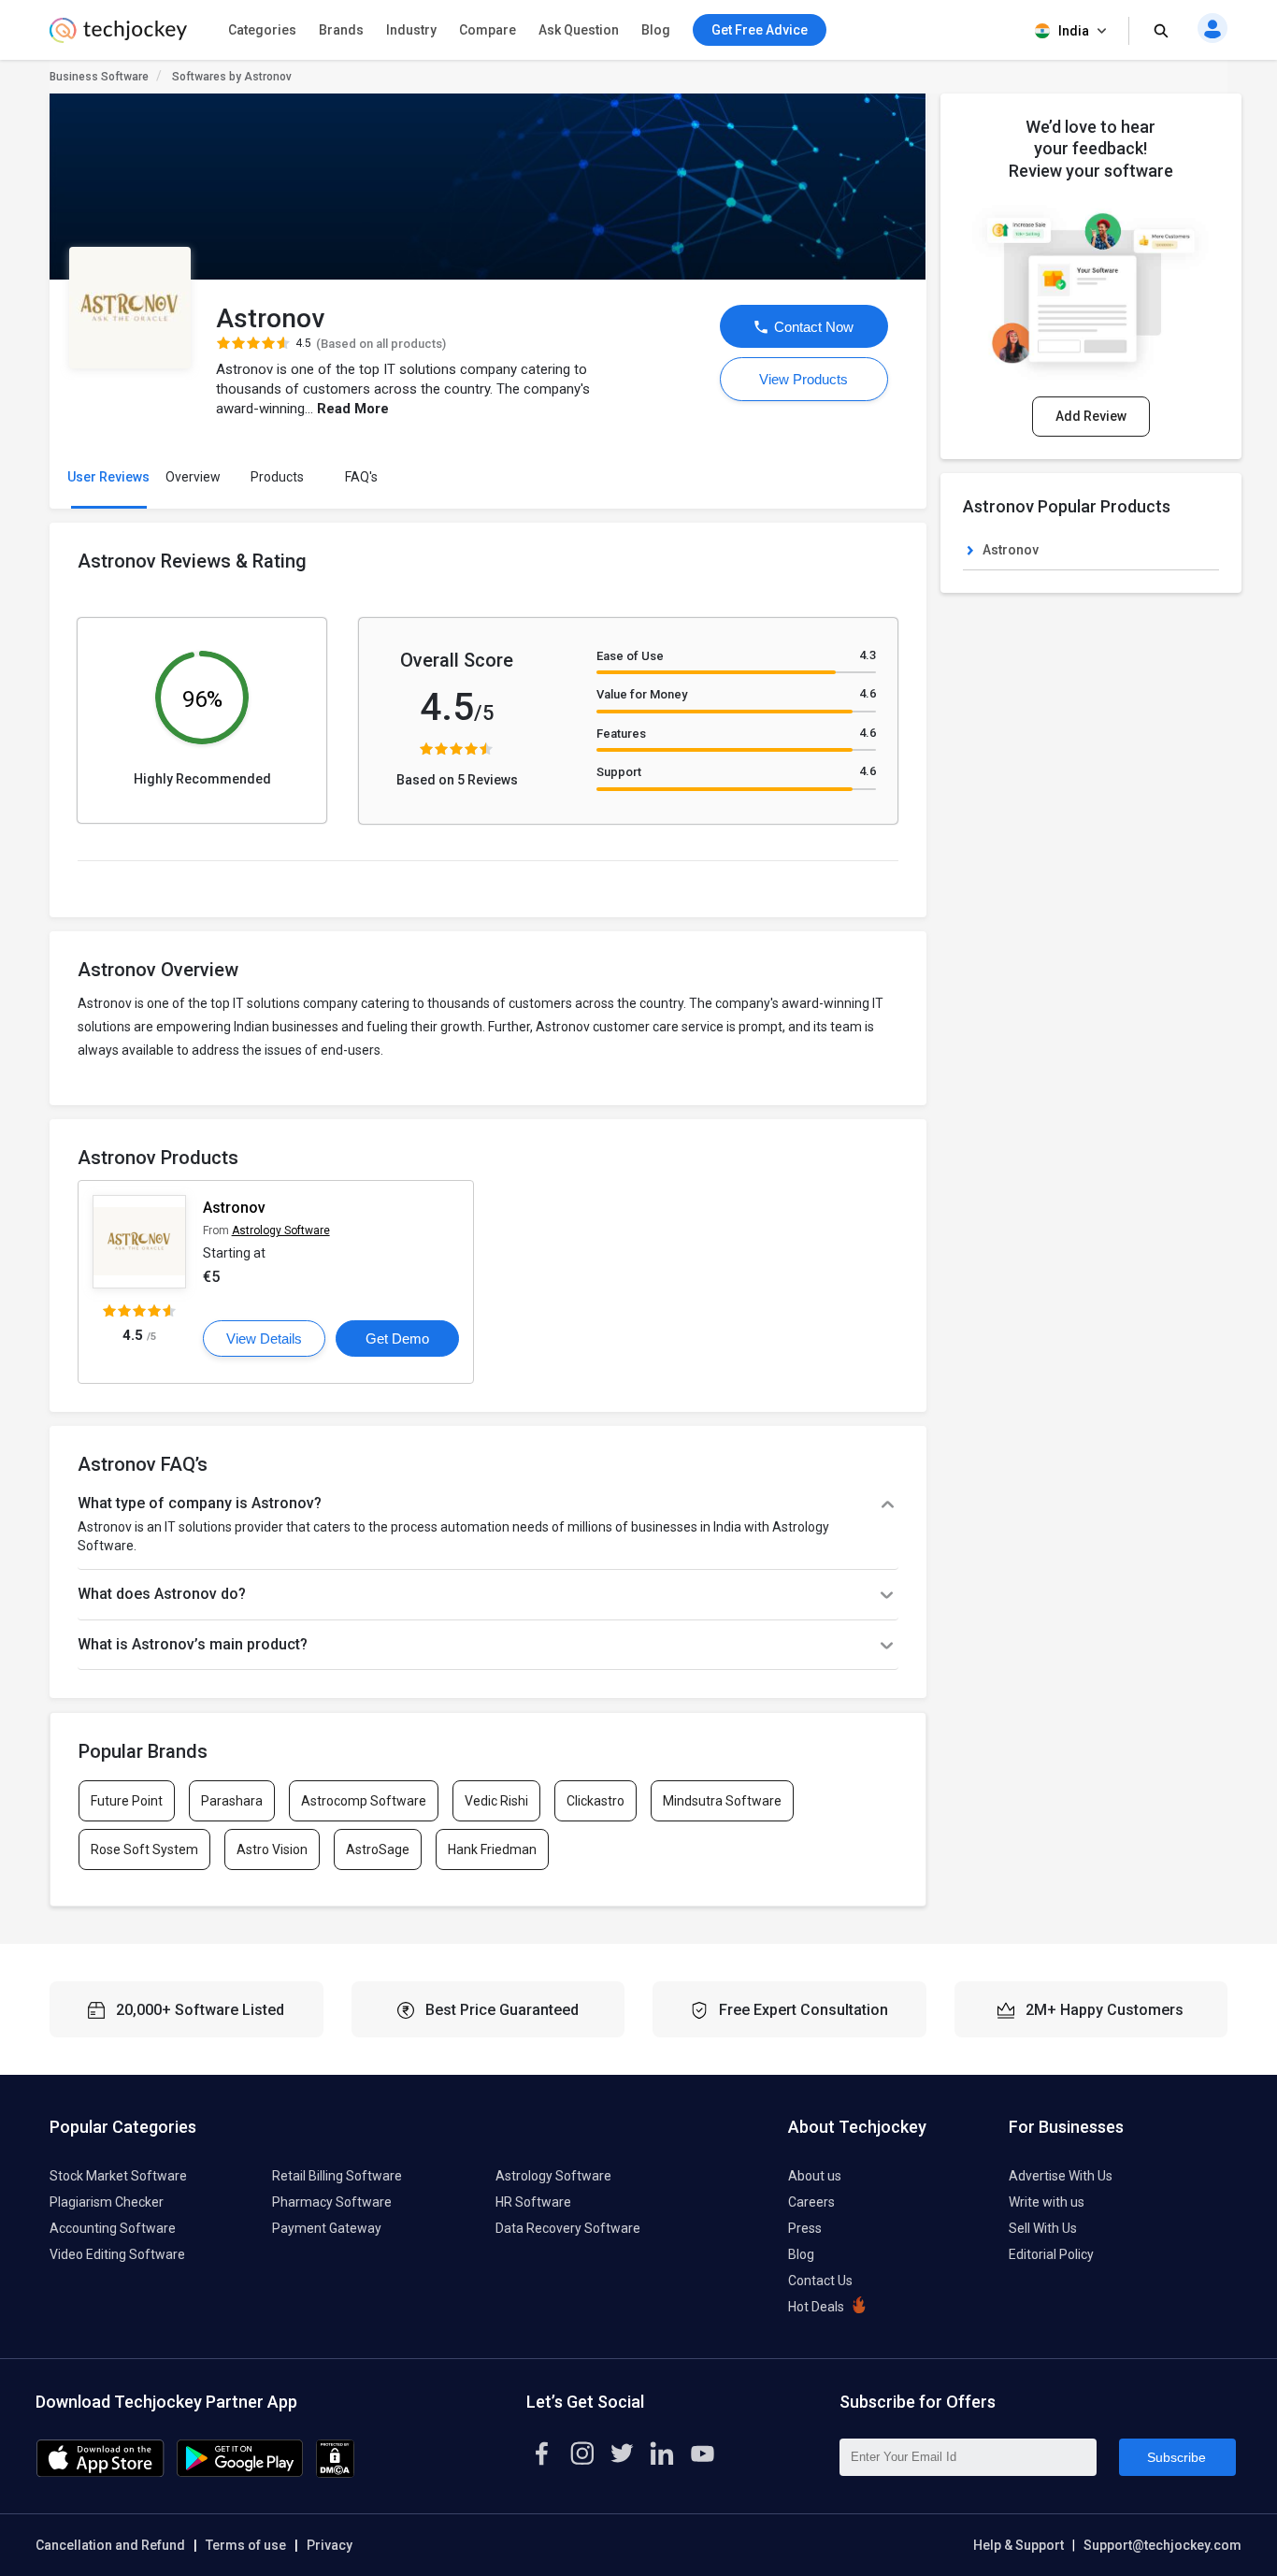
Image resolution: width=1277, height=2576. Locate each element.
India (1074, 31)
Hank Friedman (492, 1849)
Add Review (1091, 416)
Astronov (234, 1208)
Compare (488, 30)
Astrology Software (281, 1230)
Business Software (99, 77)
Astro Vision (272, 1849)
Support (619, 772)
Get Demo (397, 1338)
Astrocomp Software (364, 1801)
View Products (804, 379)
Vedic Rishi (496, 1801)
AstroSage (378, 1849)
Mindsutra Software (722, 1801)
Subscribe (1177, 2457)
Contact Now (812, 327)
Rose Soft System (144, 1849)
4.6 (868, 693)
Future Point (127, 1801)
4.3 (868, 655)
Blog (656, 30)
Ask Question (579, 30)
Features (621, 734)
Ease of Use (630, 656)
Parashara (232, 1801)
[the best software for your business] (118, 37)
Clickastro (595, 1801)
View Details (264, 1338)
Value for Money (642, 694)
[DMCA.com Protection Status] (335, 2473)
